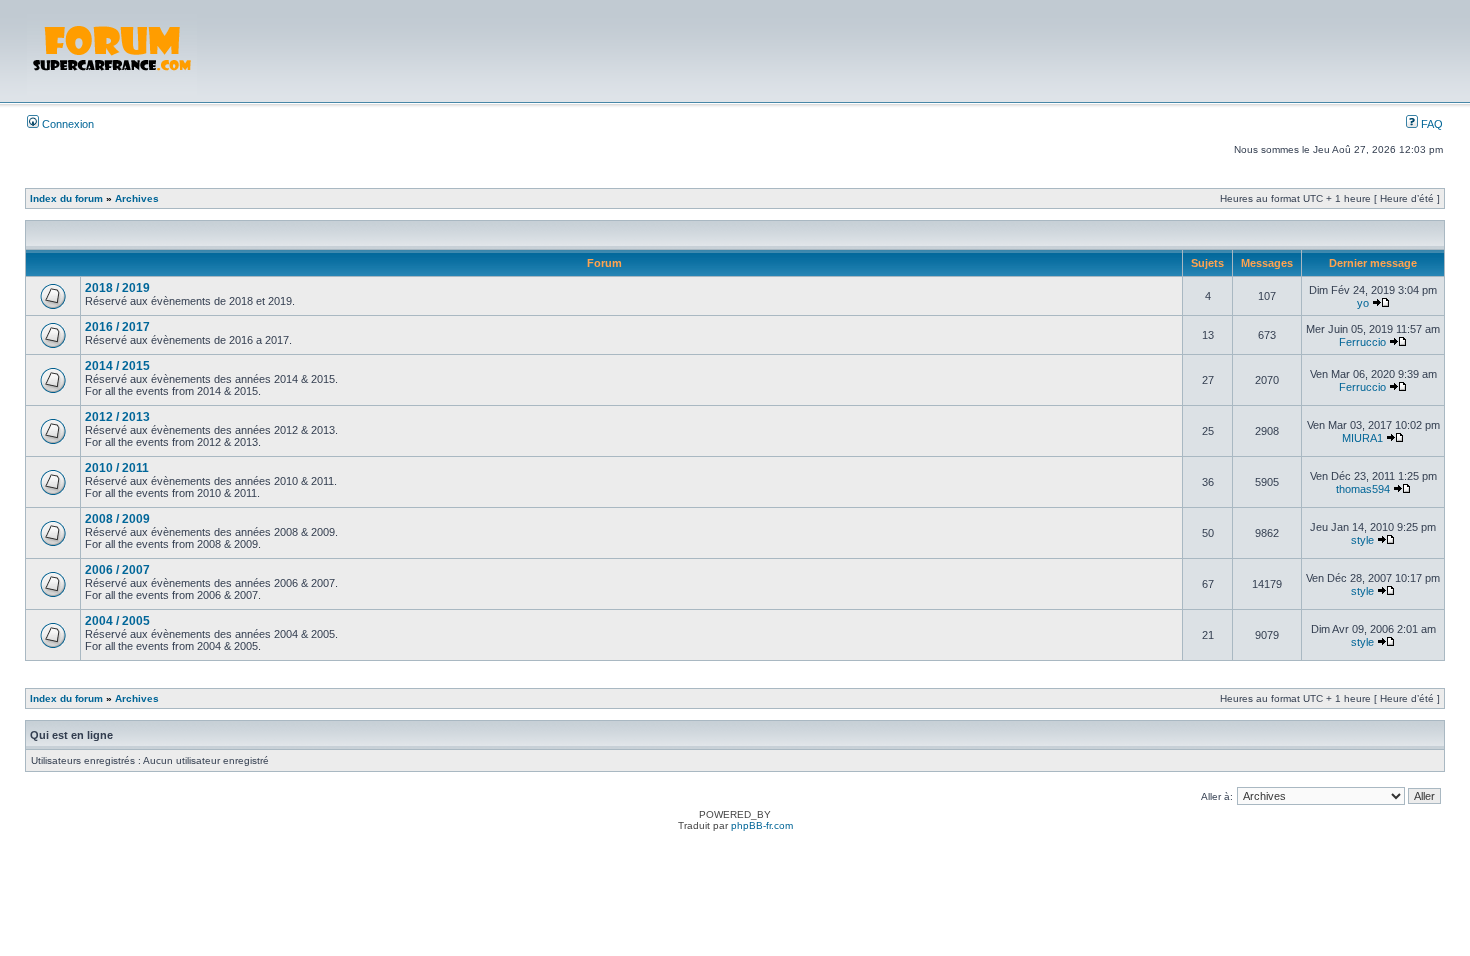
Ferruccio (1362, 342)
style (1362, 540)
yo (1363, 303)
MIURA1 (1362, 438)
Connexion (66, 124)
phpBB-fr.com (762, 825)
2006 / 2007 (117, 570)
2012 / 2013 (117, 417)
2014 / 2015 (117, 366)
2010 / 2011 (117, 468)
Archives (137, 198)
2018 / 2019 (117, 288)
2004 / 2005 (117, 621)
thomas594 (1363, 489)
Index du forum (66, 198)
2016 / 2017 (117, 327)
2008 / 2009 (117, 519)
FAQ (1430, 124)
